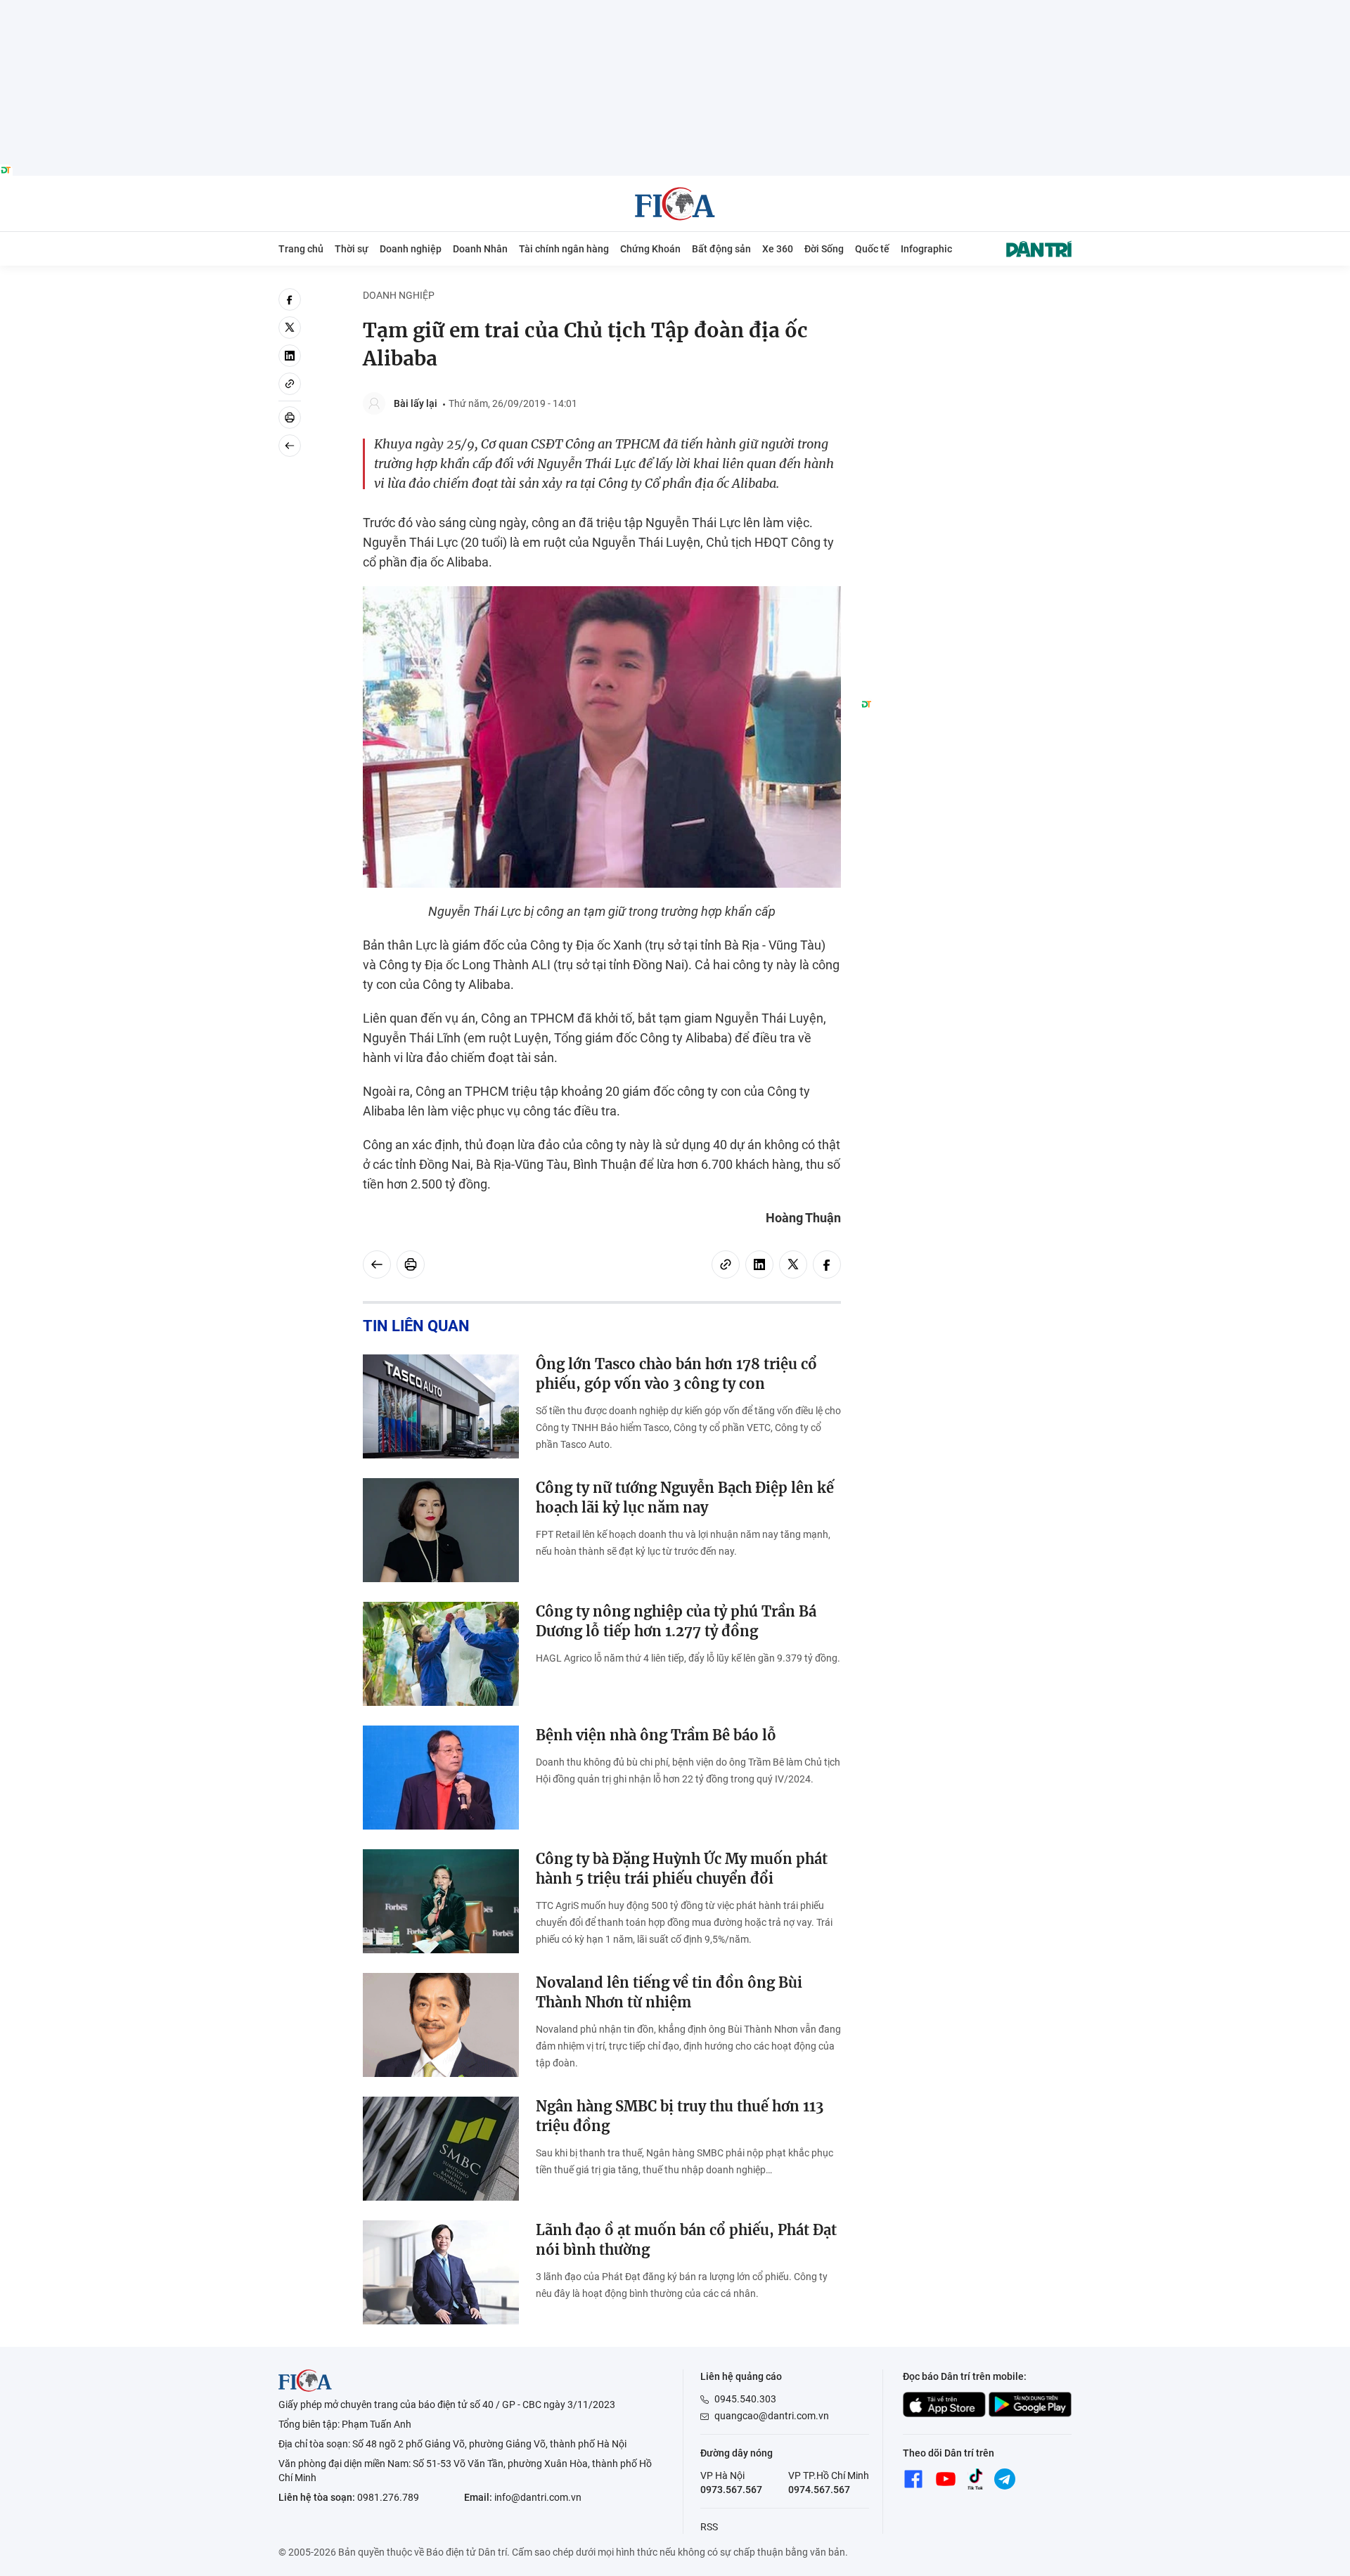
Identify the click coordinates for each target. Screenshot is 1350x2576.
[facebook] (290, 299)
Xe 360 (778, 249)
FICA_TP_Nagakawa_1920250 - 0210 (675, 8)
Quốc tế (872, 249)
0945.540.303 (745, 2399)
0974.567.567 (819, 2490)
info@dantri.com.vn (538, 2497)
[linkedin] (290, 356)
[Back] (290, 446)
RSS (709, 2527)
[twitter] (290, 328)
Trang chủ (301, 249)
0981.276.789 (388, 2497)
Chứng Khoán (650, 249)
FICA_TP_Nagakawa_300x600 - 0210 (966, 296)
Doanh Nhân (480, 249)
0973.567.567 (731, 2490)
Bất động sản (721, 249)
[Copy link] (290, 384)
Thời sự (352, 249)
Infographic (926, 249)
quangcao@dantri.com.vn (772, 2416)
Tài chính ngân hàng (564, 249)
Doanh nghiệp (411, 249)
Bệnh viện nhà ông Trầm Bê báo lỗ (656, 1735)
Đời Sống (824, 249)
